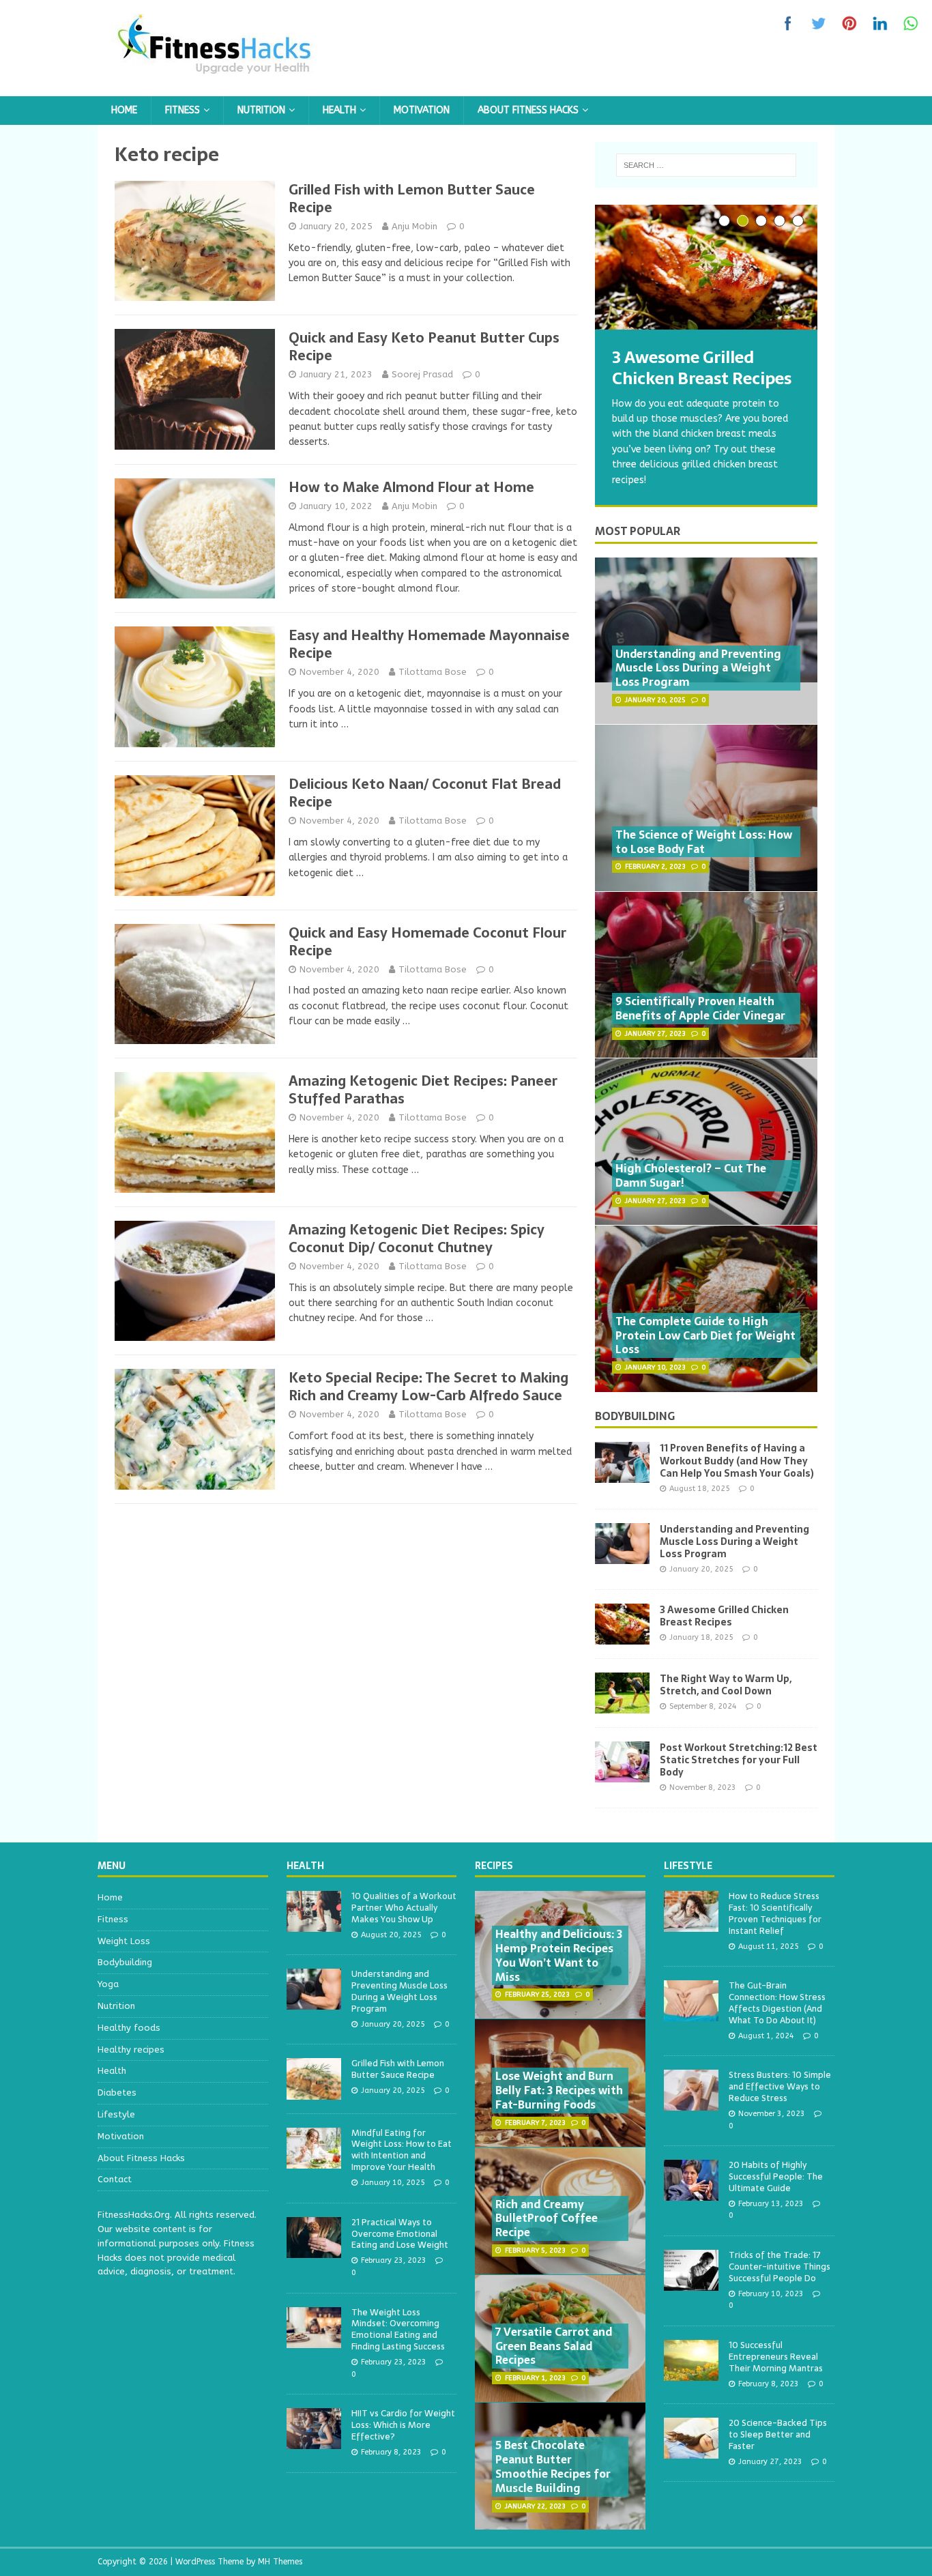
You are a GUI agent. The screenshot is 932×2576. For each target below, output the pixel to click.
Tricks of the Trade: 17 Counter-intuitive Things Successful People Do (780, 2267)
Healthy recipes (131, 2050)
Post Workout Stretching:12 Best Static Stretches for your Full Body (739, 1760)
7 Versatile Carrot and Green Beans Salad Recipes (554, 2346)
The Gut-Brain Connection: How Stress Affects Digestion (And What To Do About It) (777, 2003)
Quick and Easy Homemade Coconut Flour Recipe (427, 942)
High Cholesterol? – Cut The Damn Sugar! (691, 1175)
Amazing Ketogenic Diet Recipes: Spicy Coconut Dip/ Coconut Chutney (417, 1239)
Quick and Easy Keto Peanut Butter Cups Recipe (424, 347)
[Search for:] (706, 165)
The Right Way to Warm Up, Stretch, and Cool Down (726, 1685)
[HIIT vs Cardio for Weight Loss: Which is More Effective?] (314, 2442)
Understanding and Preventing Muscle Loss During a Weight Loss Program (698, 668)
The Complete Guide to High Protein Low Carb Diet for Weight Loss (705, 1335)
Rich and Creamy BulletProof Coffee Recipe (547, 2218)
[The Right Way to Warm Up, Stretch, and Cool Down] (622, 1705)
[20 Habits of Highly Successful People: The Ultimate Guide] (691, 2193)
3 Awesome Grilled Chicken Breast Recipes (724, 1616)
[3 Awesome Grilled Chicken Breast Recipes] (706, 267)
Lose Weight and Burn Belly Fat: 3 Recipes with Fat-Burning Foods (559, 2090)
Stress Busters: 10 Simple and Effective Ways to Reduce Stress (780, 2086)
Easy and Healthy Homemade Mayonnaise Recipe (429, 644)
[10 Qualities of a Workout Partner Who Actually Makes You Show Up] (314, 1924)
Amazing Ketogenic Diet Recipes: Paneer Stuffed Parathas (423, 1090)
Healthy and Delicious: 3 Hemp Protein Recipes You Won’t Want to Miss (559, 1955)
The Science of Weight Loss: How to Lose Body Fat (704, 842)
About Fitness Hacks (528, 110)
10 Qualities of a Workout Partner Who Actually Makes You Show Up (404, 1908)
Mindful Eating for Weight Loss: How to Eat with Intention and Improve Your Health (402, 2150)
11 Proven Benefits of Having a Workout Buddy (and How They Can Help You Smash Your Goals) (737, 1460)
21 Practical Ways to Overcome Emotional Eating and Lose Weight (400, 2234)
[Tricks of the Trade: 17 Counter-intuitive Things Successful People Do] (691, 2283)
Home (124, 110)
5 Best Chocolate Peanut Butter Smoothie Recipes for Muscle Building (553, 2466)
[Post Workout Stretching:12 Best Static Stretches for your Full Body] (622, 1774)
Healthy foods (129, 2028)
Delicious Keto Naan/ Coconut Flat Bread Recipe (425, 793)
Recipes (494, 1866)
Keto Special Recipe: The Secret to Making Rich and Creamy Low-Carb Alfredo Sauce (428, 1387)
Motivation (422, 110)
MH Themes (280, 2562)
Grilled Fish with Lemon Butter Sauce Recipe (412, 199)
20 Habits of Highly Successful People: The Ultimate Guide (776, 2176)
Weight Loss (124, 1941)
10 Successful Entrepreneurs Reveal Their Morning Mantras (776, 2357)
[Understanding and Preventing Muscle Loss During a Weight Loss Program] (622, 1555)
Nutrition (261, 110)
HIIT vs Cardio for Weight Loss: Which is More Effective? (403, 2425)
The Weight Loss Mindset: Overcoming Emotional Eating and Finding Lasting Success (398, 2330)
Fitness (183, 110)
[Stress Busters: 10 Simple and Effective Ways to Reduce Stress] (691, 2103)
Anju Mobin (414, 226)
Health (339, 110)
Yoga (108, 1984)
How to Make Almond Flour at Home (411, 487)
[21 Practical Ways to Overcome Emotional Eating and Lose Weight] (314, 2250)
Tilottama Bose (433, 672)
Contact (115, 2179)
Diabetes (117, 2093)
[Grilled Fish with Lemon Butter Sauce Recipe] (314, 2092)
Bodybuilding (635, 1416)
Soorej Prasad (422, 374)
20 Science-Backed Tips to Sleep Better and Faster (778, 2434)
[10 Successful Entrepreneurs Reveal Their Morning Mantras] (691, 2373)
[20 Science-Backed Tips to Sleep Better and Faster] (691, 2451)
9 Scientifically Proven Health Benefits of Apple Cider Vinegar (700, 1008)
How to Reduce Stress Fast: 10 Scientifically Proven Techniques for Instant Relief (775, 1913)
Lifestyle (116, 2114)
